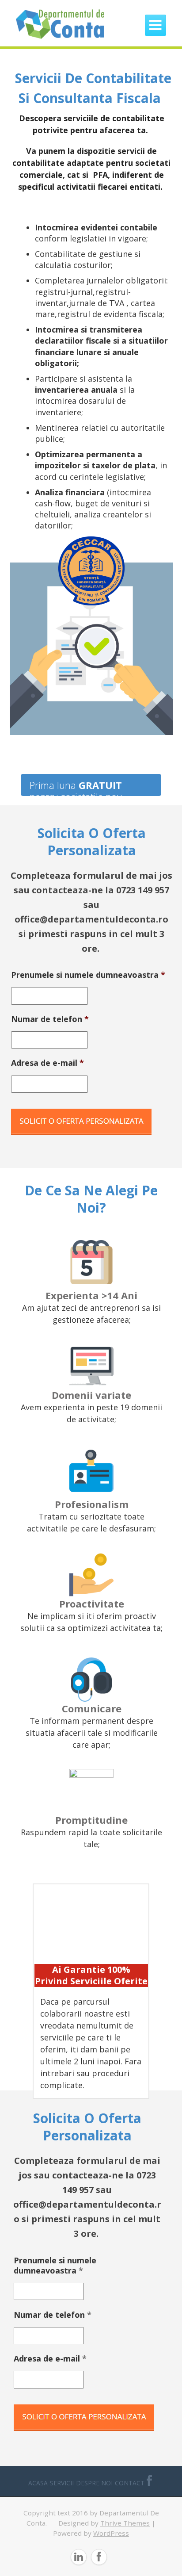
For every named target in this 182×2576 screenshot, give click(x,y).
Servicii (62, 2483)
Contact (130, 2483)
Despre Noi (94, 2483)
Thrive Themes (125, 2523)
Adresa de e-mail (47, 1063)
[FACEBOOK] (149, 2483)
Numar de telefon (50, 1019)
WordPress (111, 2533)
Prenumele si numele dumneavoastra (88, 975)
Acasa (38, 2483)
